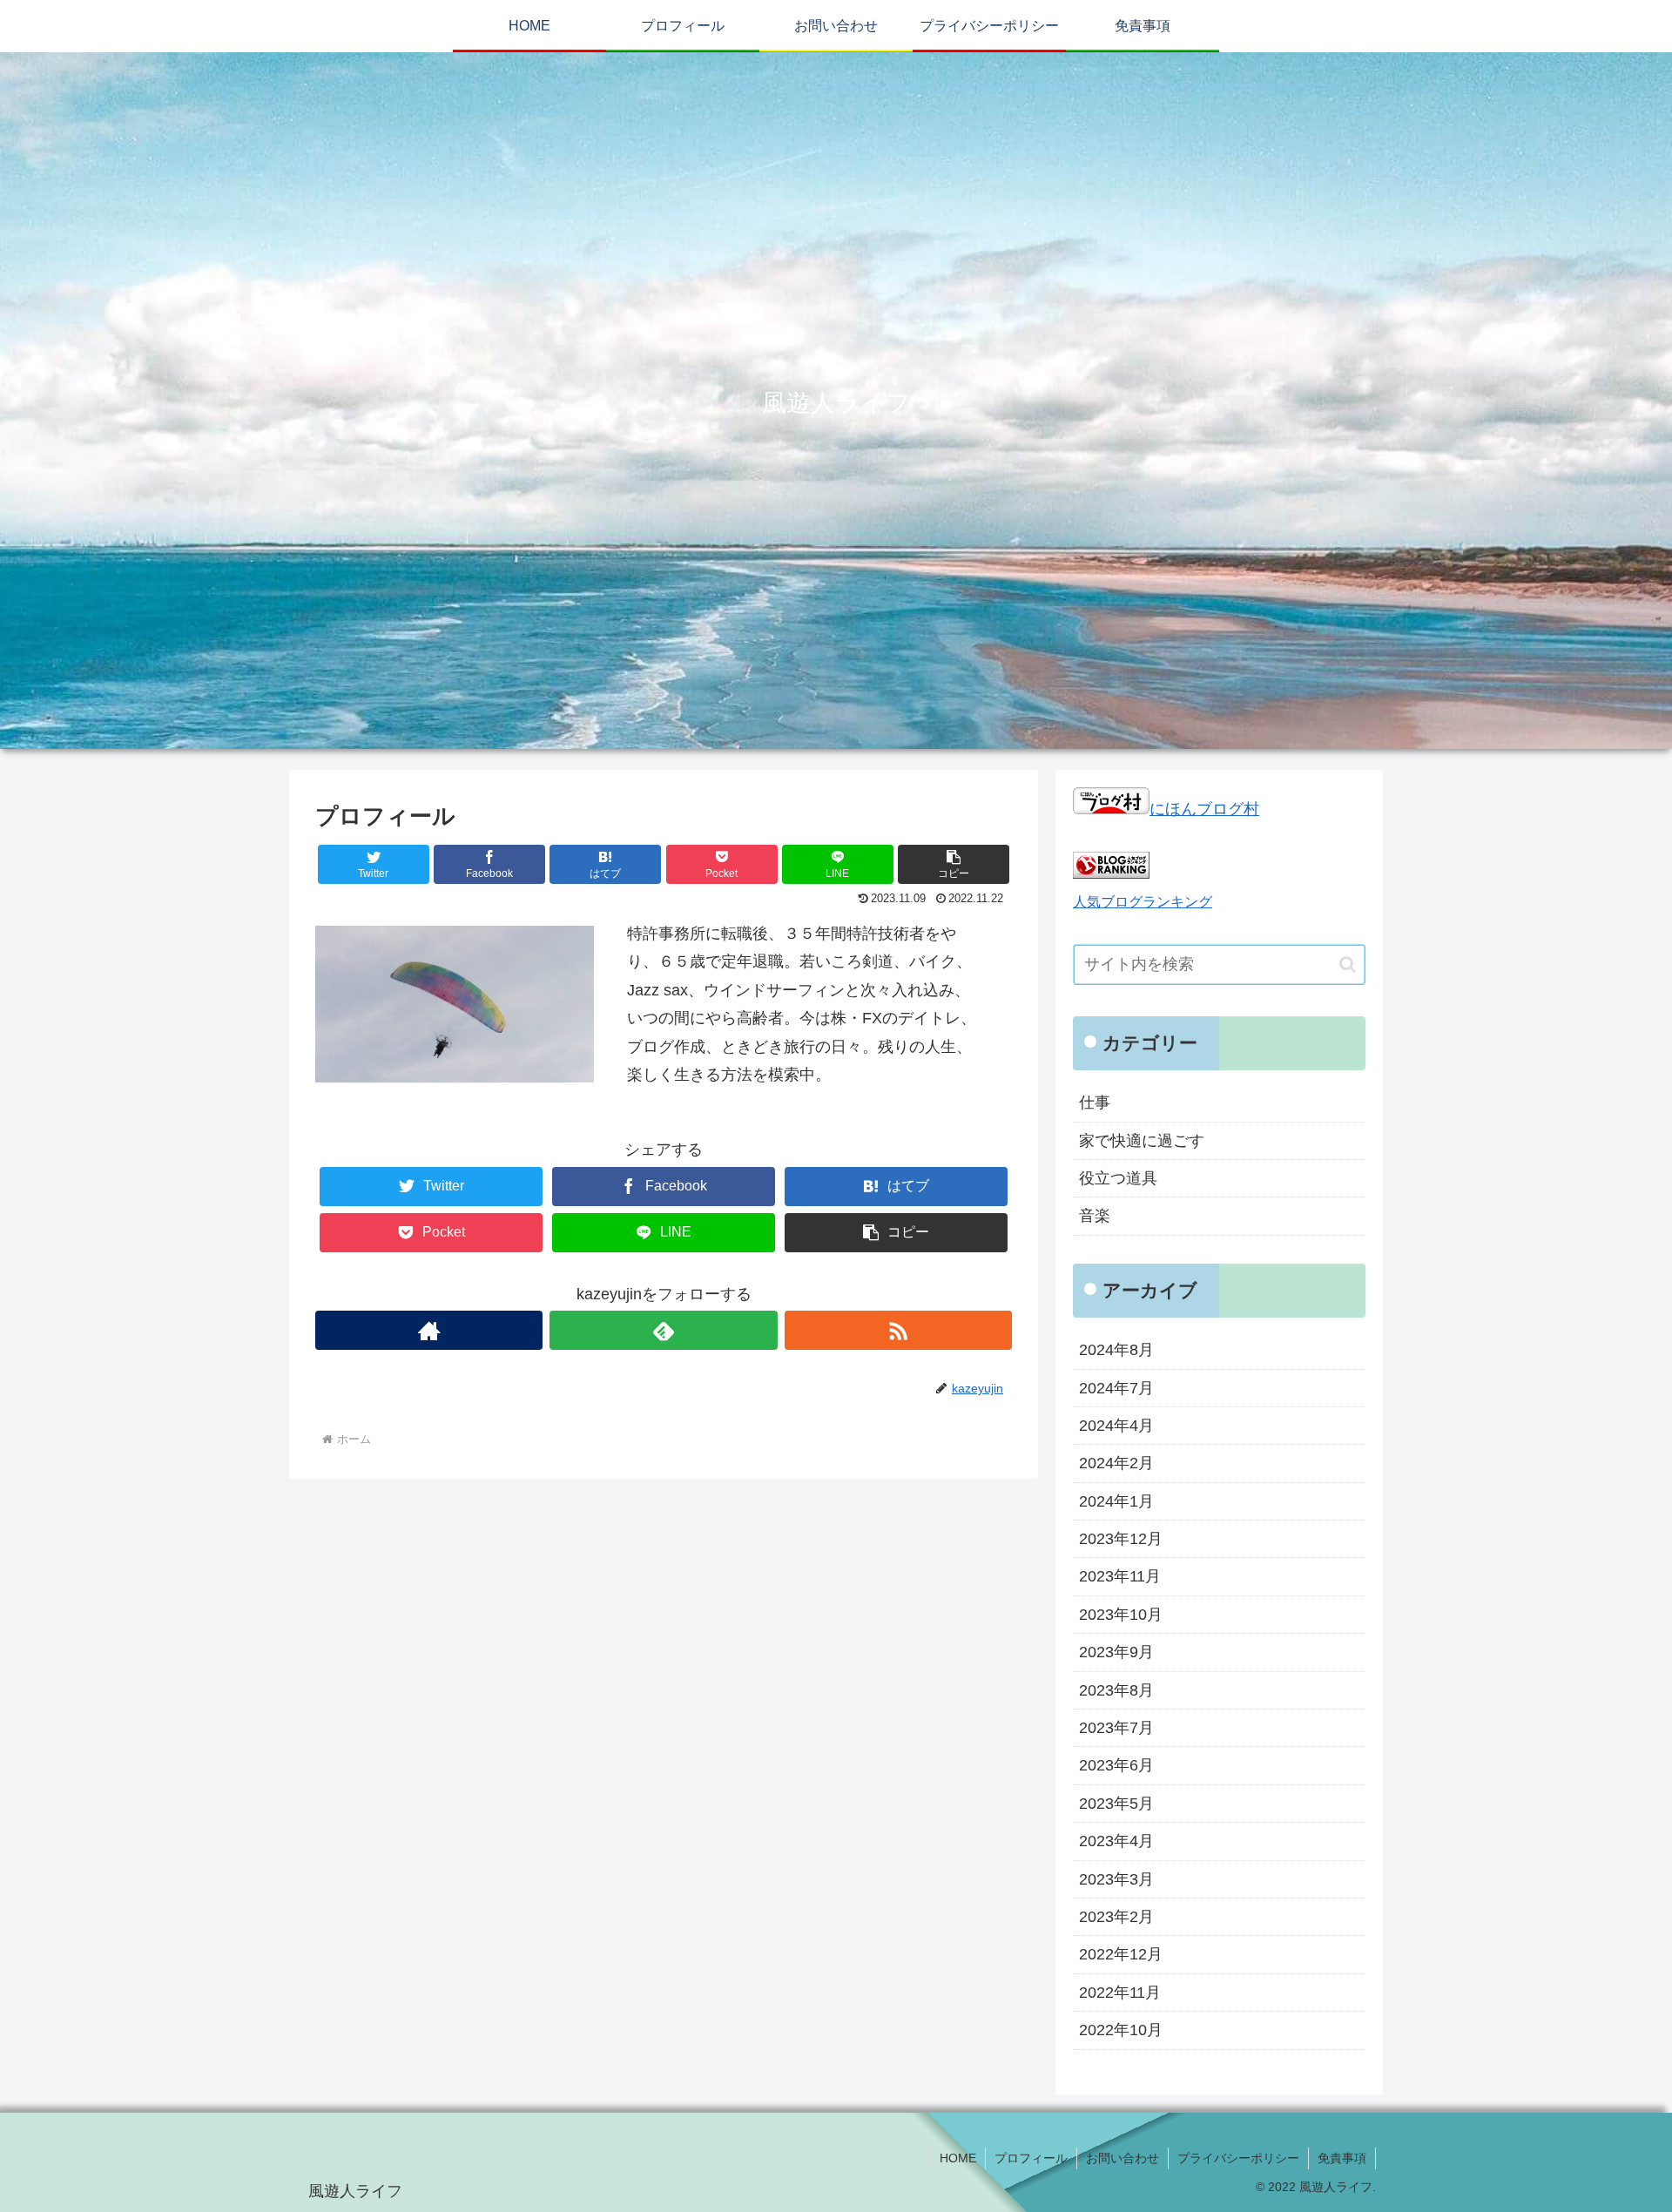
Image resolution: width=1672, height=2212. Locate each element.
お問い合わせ (1123, 2158)
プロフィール (1031, 2158)
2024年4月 (1116, 1426)
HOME (958, 2158)
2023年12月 (1121, 1539)
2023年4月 (1116, 1841)
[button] (1348, 964)
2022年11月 (1120, 1992)
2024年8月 (1116, 1350)
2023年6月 (1116, 1765)
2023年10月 (1121, 1614)
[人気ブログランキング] (1111, 873)
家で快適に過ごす (1142, 1140)
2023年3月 (1116, 1878)
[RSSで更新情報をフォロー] (898, 1330)
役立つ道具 (1118, 1178)
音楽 (1095, 1216)
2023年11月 (1120, 1576)
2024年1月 (1116, 1501)
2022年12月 (1121, 1954)
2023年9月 (1116, 1652)
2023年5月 (1116, 1803)
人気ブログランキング (1143, 901)
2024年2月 (1116, 1463)
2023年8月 (1116, 1689)
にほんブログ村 (1204, 809)
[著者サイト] (429, 1330)
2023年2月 (1116, 1917)
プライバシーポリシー (1238, 2158)
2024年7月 (1116, 1387)
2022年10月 (1121, 2030)
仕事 (1095, 1103)
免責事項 (1342, 2158)
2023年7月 (1116, 1728)
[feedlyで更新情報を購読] (663, 1330)
